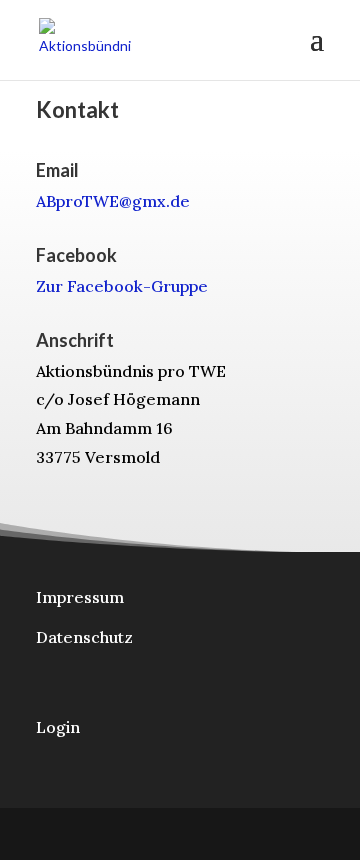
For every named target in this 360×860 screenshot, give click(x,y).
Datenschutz (84, 637)
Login (58, 727)
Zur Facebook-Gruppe (122, 286)
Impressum (80, 597)
